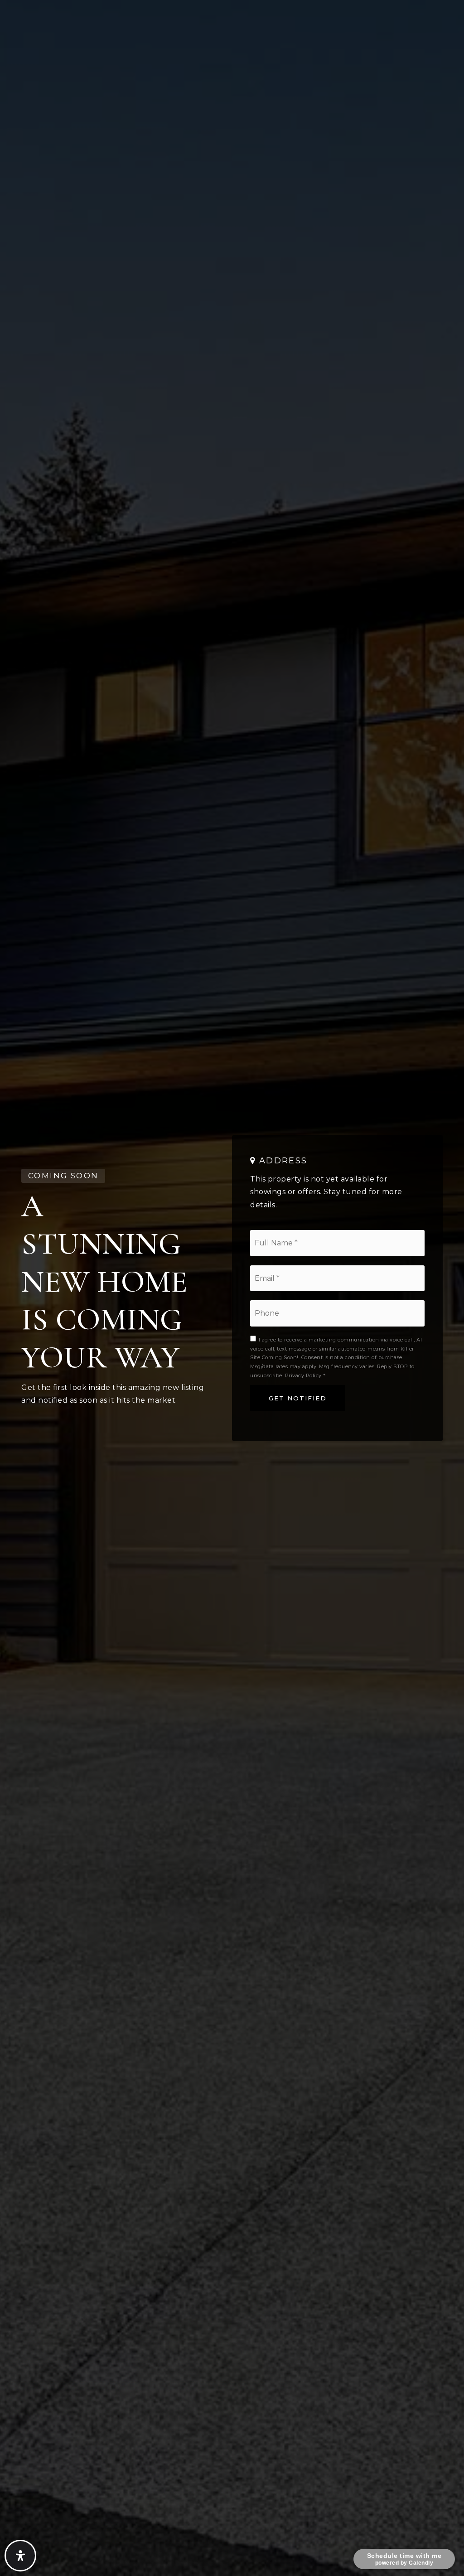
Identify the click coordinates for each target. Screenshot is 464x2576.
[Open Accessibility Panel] (20, 2556)
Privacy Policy (303, 1375)
